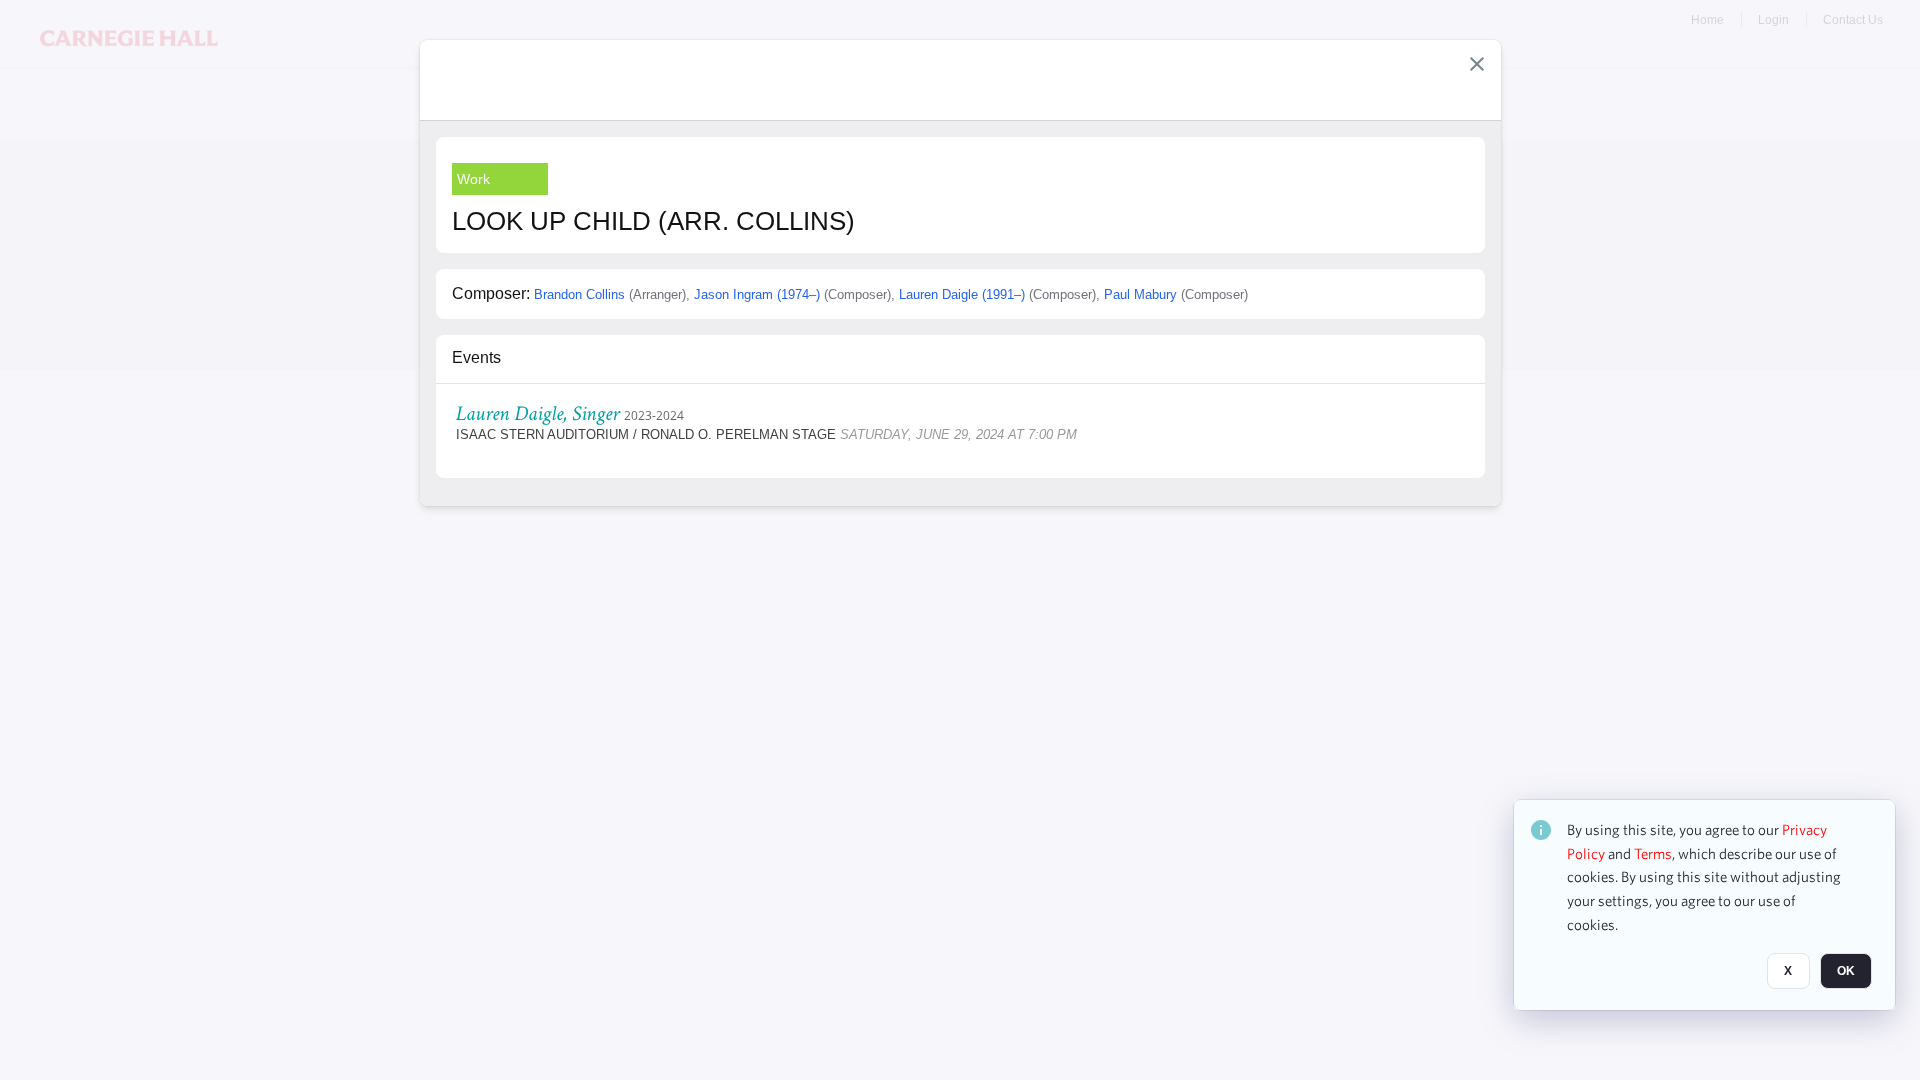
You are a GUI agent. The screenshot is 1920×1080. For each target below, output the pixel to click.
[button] (1477, 64)
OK (1846, 971)
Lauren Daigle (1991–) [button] (962, 294)
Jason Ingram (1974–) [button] (757, 294)
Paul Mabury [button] (1140, 294)
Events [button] (476, 357)
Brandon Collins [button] (579, 294)
